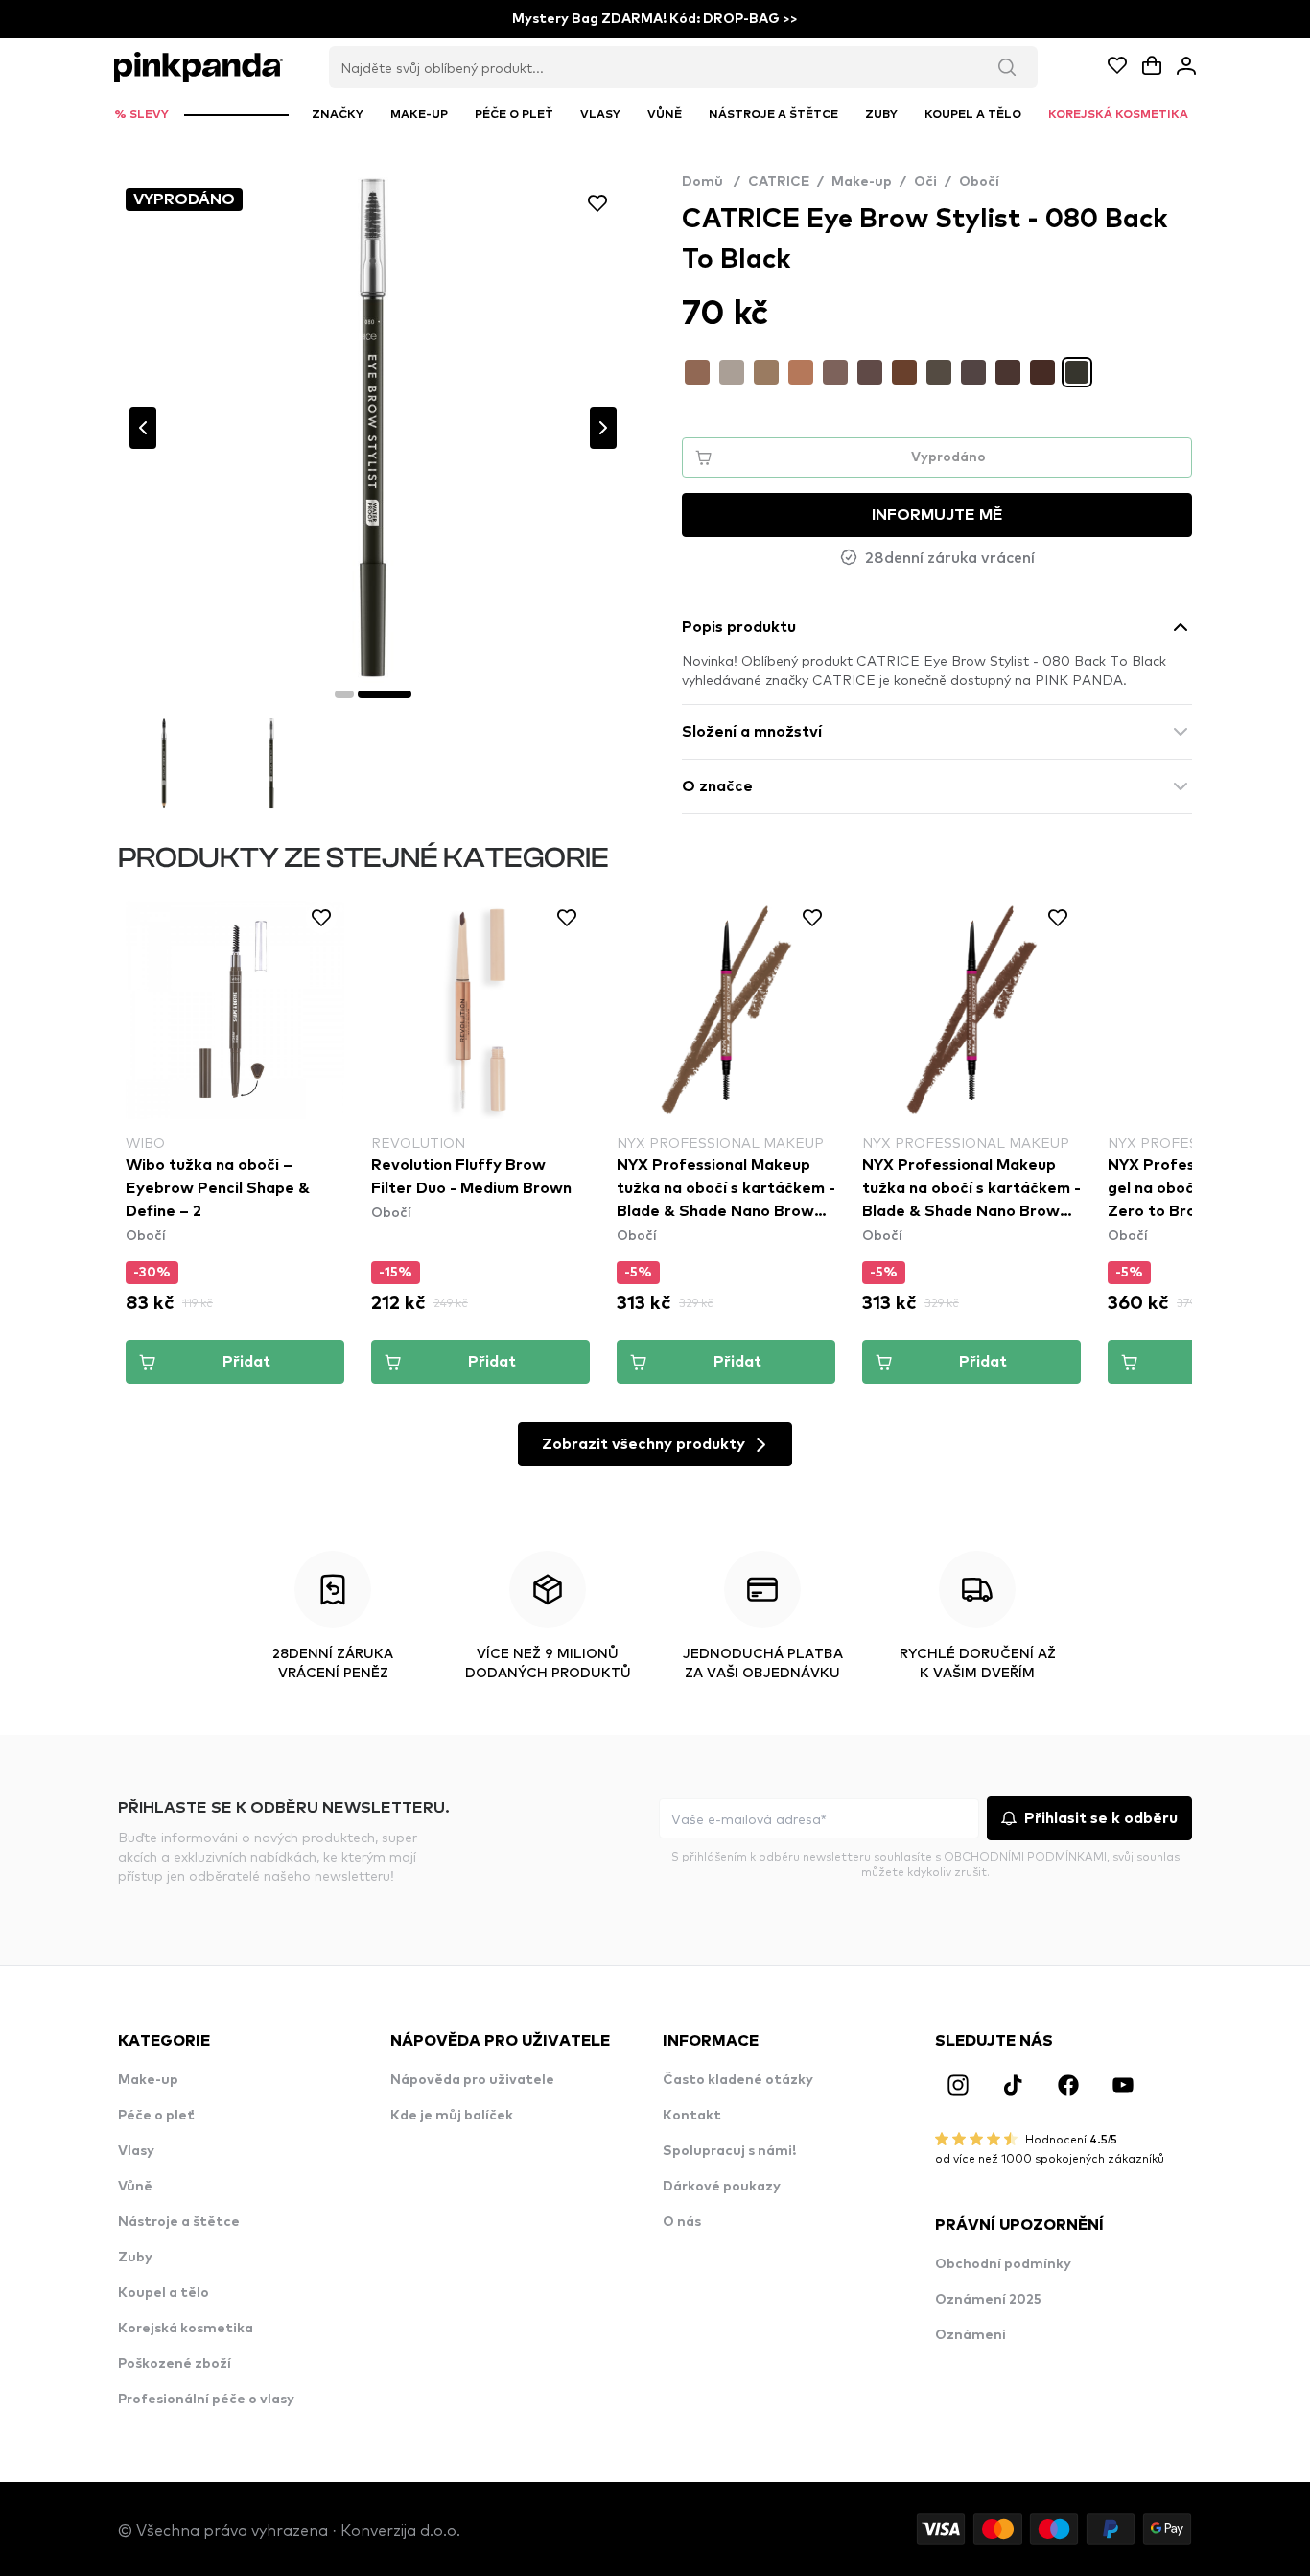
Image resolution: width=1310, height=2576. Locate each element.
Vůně (135, 2187)
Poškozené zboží (175, 2364)
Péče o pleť (156, 2116)
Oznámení (971, 2335)
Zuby (135, 2258)
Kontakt (692, 2116)
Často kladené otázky (738, 2080)
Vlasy (136, 2151)
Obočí (979, 182)
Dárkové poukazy (722, 2187)
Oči (925, 182)
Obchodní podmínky (1003, 2264)
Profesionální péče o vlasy (206, 2400)
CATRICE (779, 182)
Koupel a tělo (164, 2293)
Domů (711, 182)
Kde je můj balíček (452, 2116)
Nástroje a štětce (179, 2222)
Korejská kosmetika (186, 2329)
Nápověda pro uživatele (472, 2080)
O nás (682, 2222)
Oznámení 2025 (988, 2300)
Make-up (862, 182)
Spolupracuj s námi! (729, 2151)
